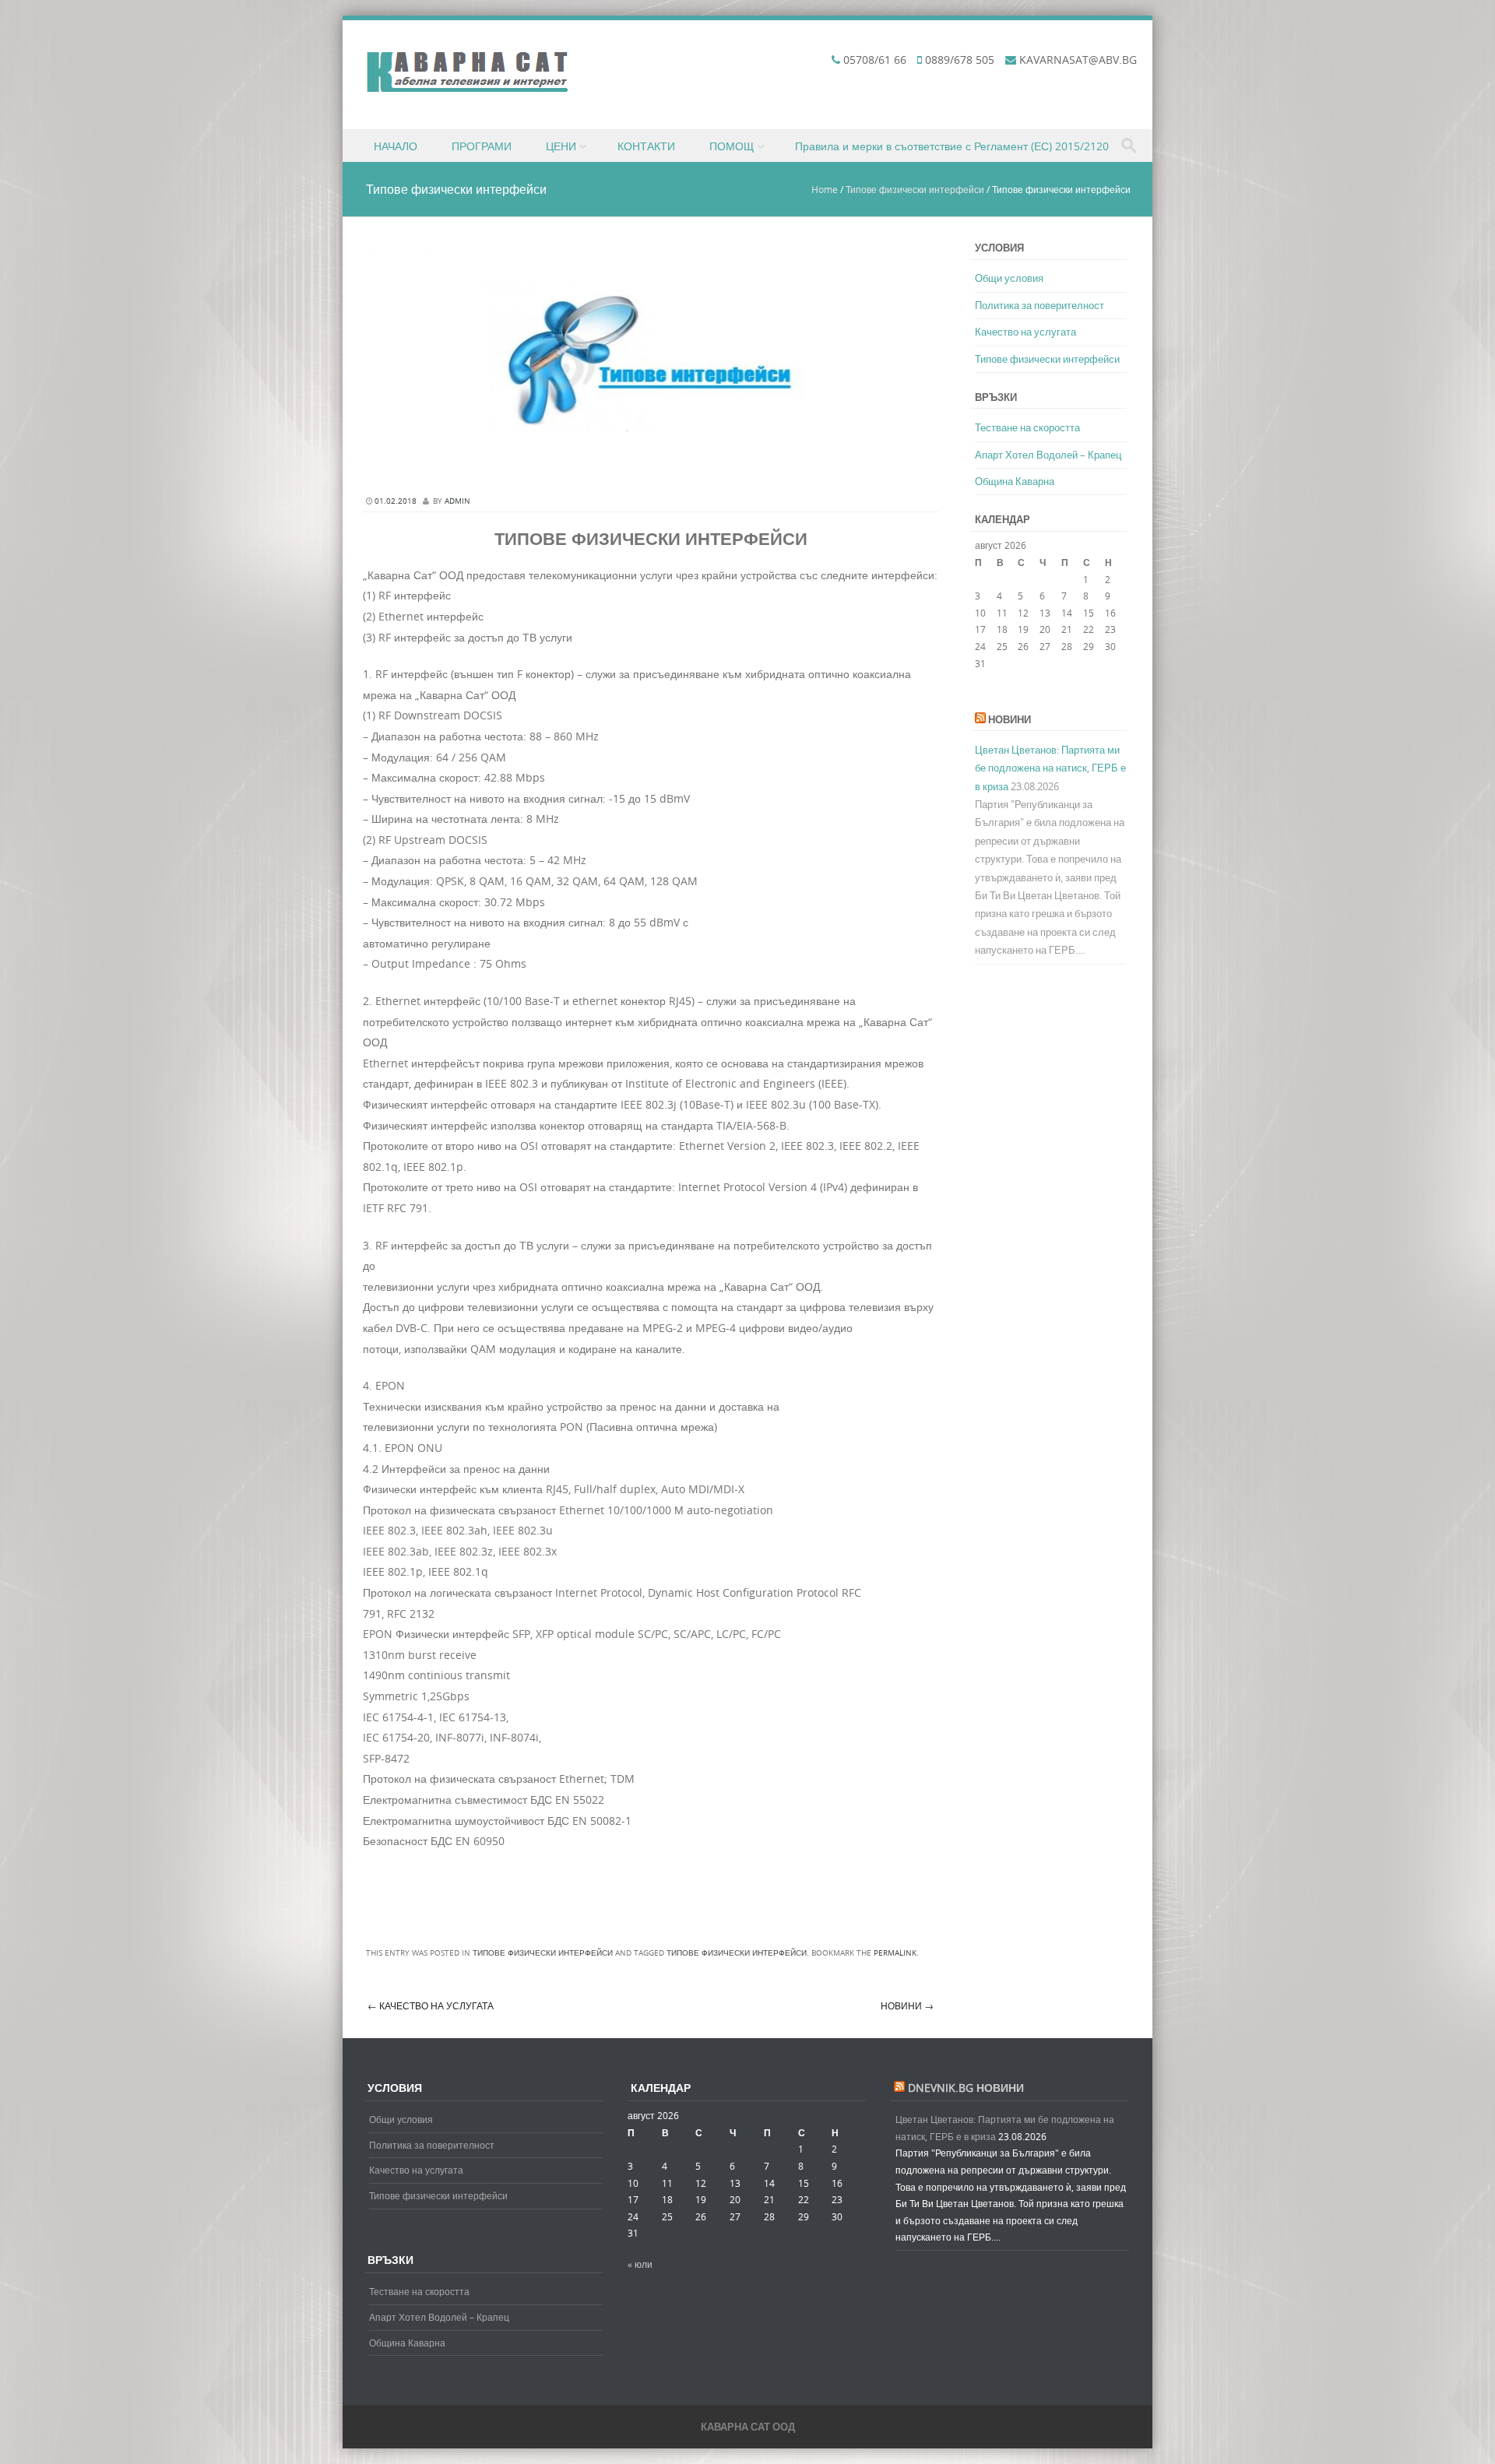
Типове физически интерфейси (915, 189)
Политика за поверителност (1039, 305)
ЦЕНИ (561, 146)
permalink (895, 1953)
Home (825, 189)
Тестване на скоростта (1027, 427)
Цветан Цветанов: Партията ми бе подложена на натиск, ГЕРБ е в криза (1050, 768)
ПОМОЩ (732, 146)
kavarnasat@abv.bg (1078, 60)
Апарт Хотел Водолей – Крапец (1048, 455)
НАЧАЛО (396, 146)
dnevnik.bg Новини (966, 2088)
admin (457, 501)
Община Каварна (1015, 481)
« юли (987, 694)
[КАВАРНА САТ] (467, 88)
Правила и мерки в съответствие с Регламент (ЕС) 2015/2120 (952, 146)
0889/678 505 (960, 60)
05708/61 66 (875, 60)
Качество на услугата (431, 2005)
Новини (907, 2005)
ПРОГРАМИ (482, 146)
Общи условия (1009, 278)
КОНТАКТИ (646, 146)
